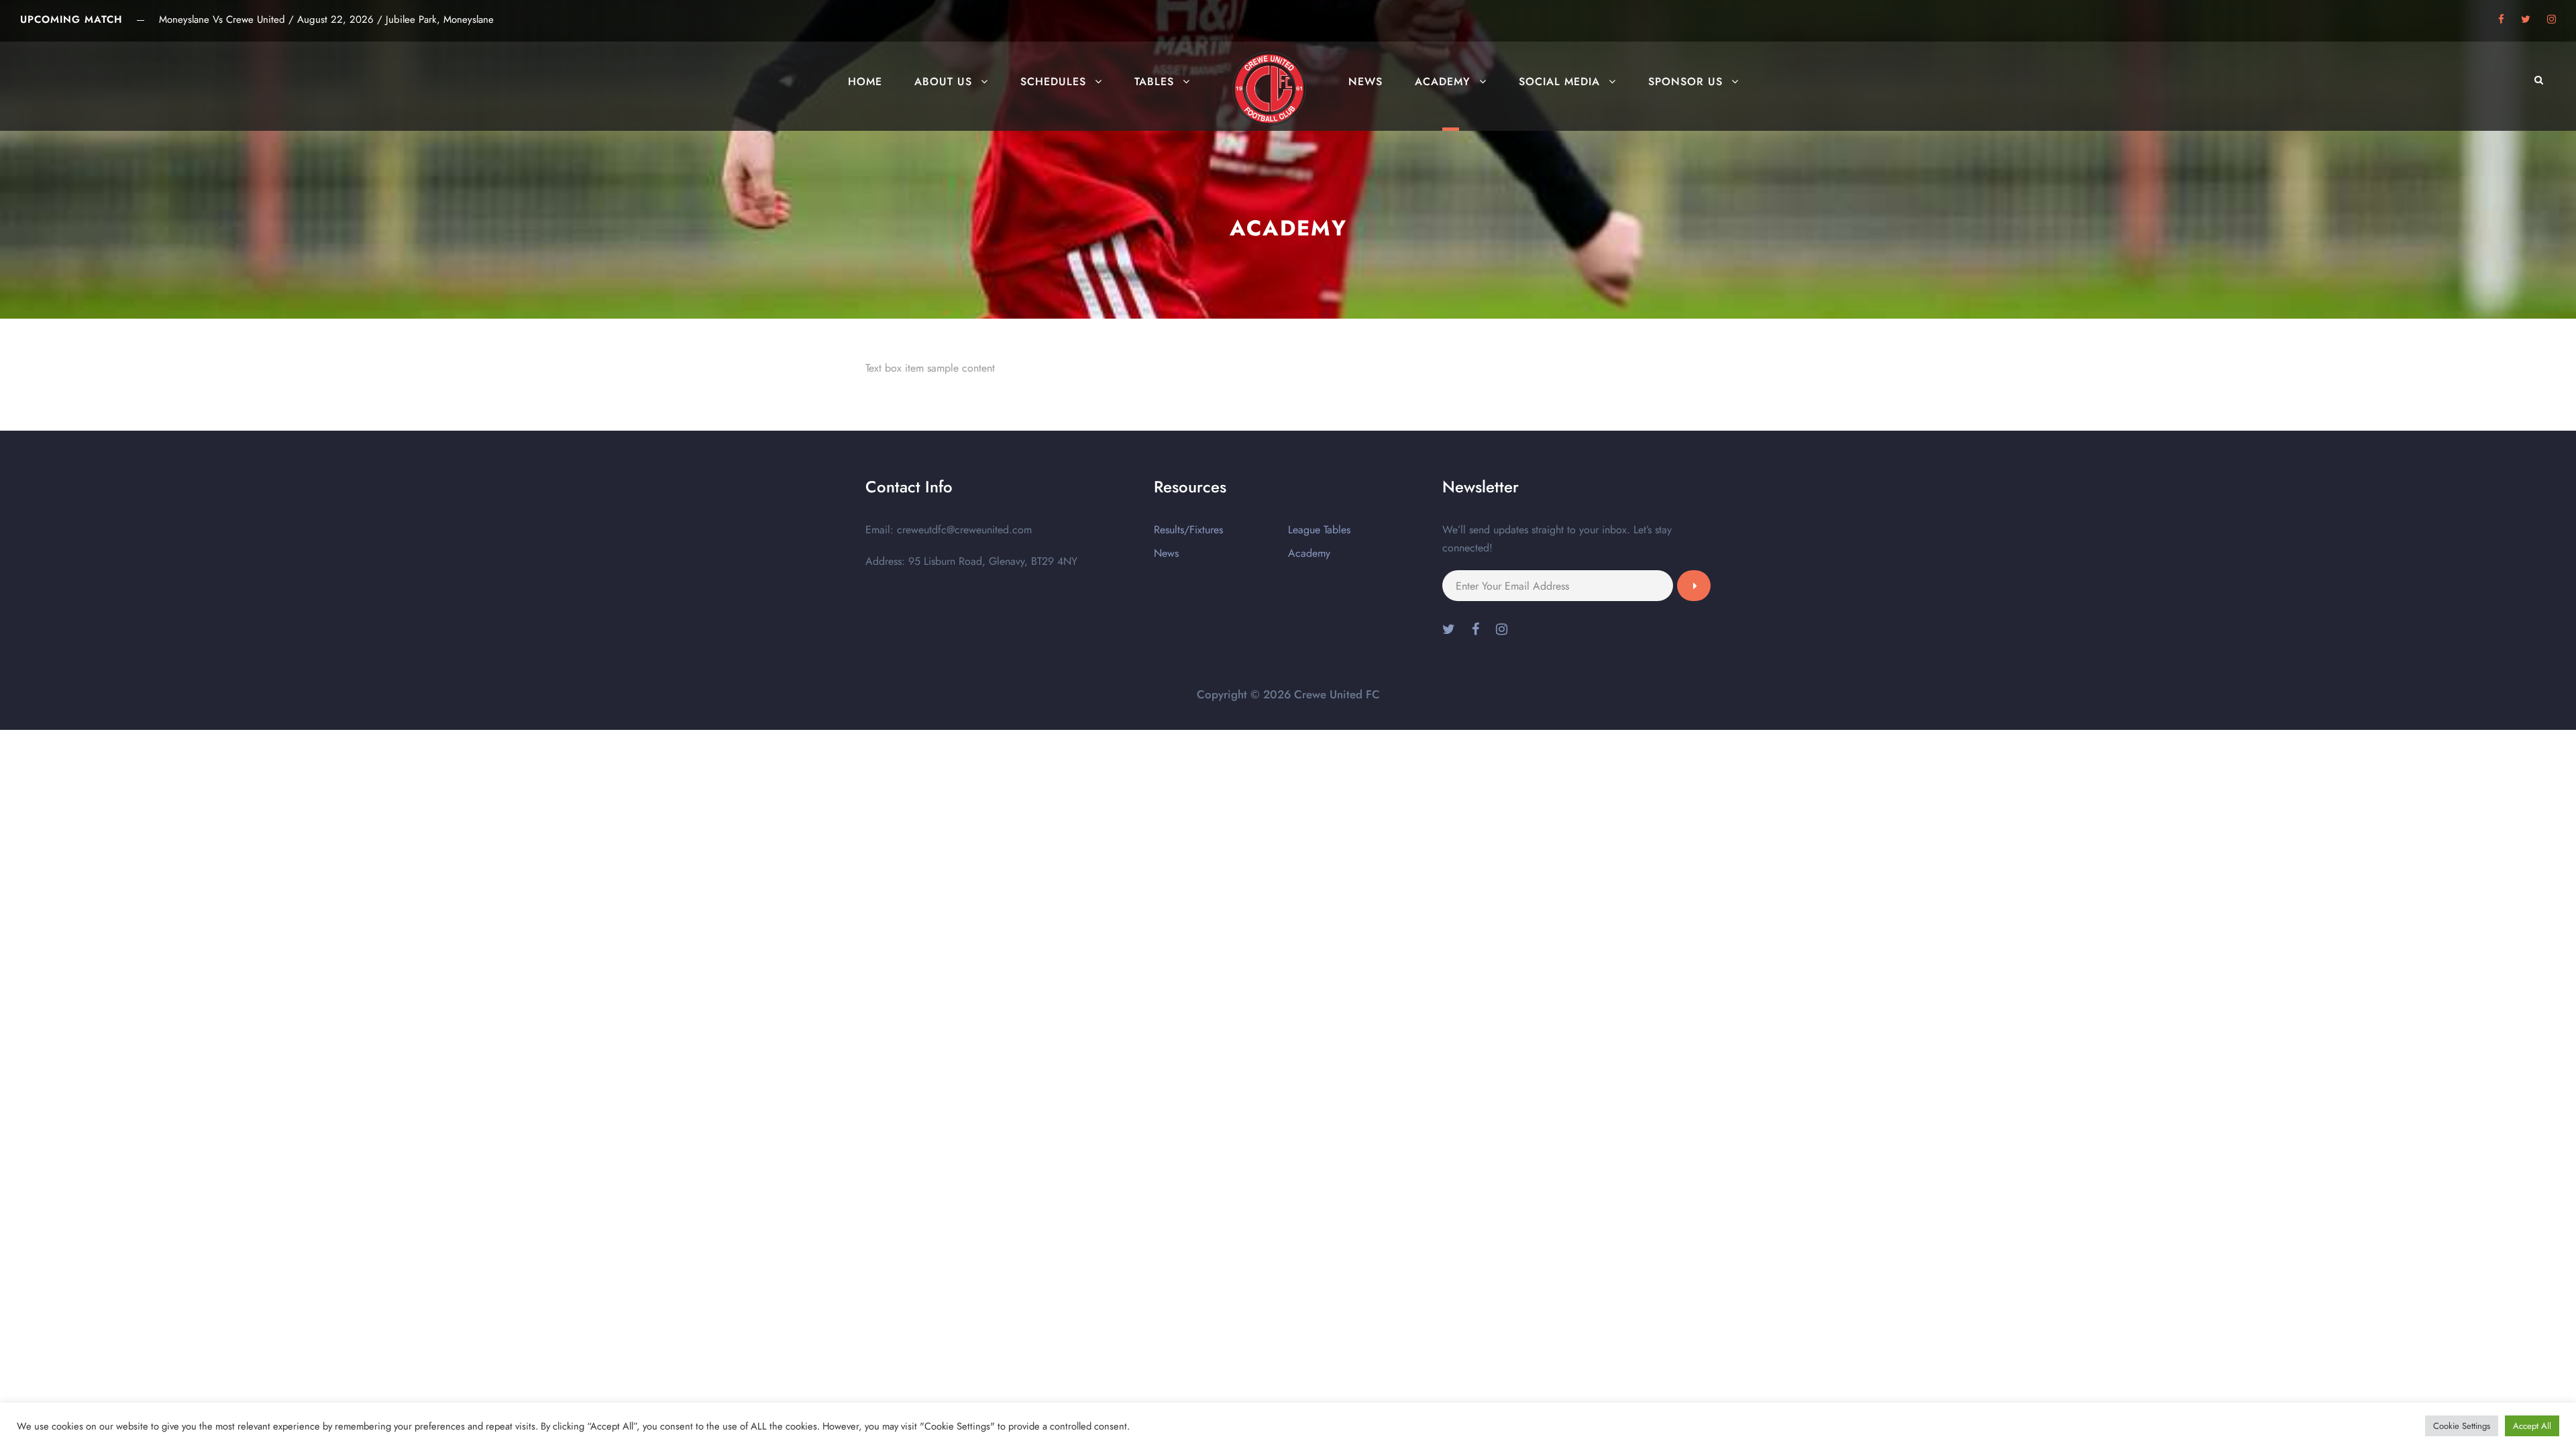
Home (865, 82)
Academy (1443, 82)
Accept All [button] (2532, 1426)
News (1365, 82)
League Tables (1319, 530)
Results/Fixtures (1188, 530)
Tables (1154, 82)
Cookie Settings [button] (2462, 1426)
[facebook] (2501, 19)
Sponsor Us (1685, 82)
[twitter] (2526, 19)
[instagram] (2552, 19)
